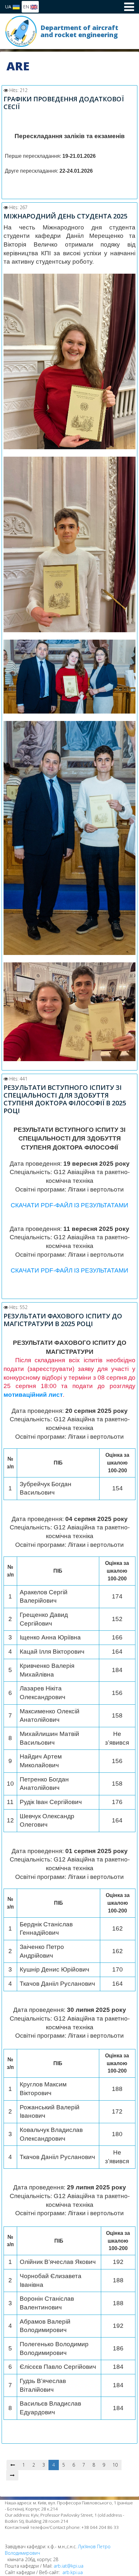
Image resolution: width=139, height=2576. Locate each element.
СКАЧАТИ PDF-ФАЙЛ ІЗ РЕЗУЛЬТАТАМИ (69, 1205)
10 (115, 2465)
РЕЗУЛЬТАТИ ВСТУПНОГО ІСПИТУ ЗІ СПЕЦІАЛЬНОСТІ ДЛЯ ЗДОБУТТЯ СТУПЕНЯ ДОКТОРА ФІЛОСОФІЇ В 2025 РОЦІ (65, 1099)
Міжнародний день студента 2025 (65, 216)
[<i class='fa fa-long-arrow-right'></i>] (12, 2475)
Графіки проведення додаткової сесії (64, 103)
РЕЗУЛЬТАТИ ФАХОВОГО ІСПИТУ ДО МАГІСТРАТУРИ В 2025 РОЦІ (63, 1320)
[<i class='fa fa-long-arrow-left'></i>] (13, 2465)
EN (27, 7)
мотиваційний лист (33, 1395)
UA (9, 7)
